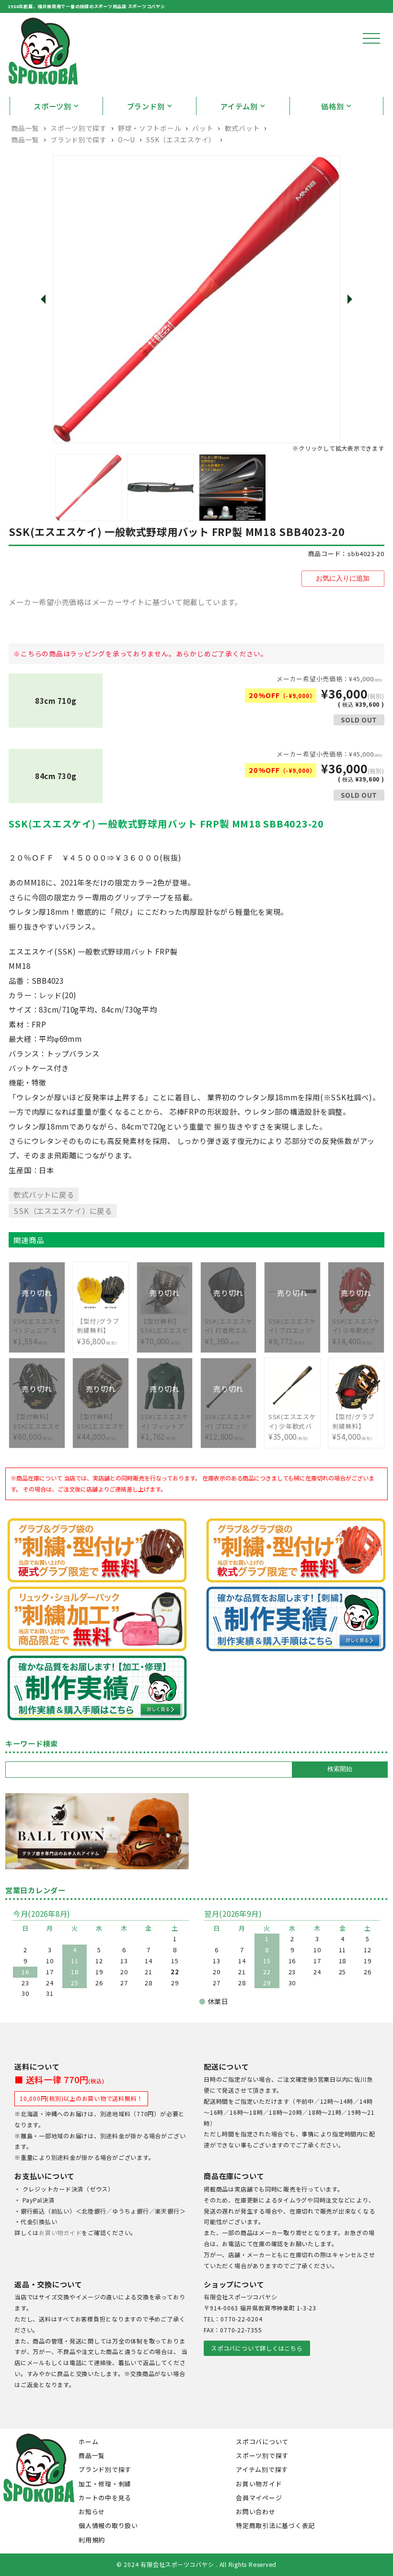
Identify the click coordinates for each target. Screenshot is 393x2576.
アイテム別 (239, 106)
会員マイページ (259, 2498)
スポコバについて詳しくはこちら (257, 2348)
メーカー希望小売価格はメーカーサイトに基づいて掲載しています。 (125, 602)
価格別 (332, 106)
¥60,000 (37, 1422)
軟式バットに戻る (44, 1194)
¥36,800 (101, 1331)
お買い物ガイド (60, 2233)
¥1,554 (37, 1326)
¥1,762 (164, 1422)
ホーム (88, 2442)
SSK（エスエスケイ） (181, 140)
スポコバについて (262, 2442)
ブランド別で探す (78, 140)
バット (203, 128)
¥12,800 (229, 1422)
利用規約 (92, 2540)
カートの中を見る (105, 2498)
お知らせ (92, 2512)
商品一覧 (25, 128)
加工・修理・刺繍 (105, 2484)
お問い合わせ (256, 2512)
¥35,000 (292, 1427)
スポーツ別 (52, 106)
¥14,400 (356, 1326)
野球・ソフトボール (150, 128)
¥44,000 (101, 1422)
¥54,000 (356, 1427)
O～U (127, 140)
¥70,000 (164, 1326)
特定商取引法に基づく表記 (275, 2525)
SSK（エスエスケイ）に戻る (63, 1211)
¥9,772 (292, 1326)
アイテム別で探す (262, 2469)
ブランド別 (146, 106)
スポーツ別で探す (78, 128)
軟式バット (242, 128)
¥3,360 (229, 1326)
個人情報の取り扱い (108, 2525)
